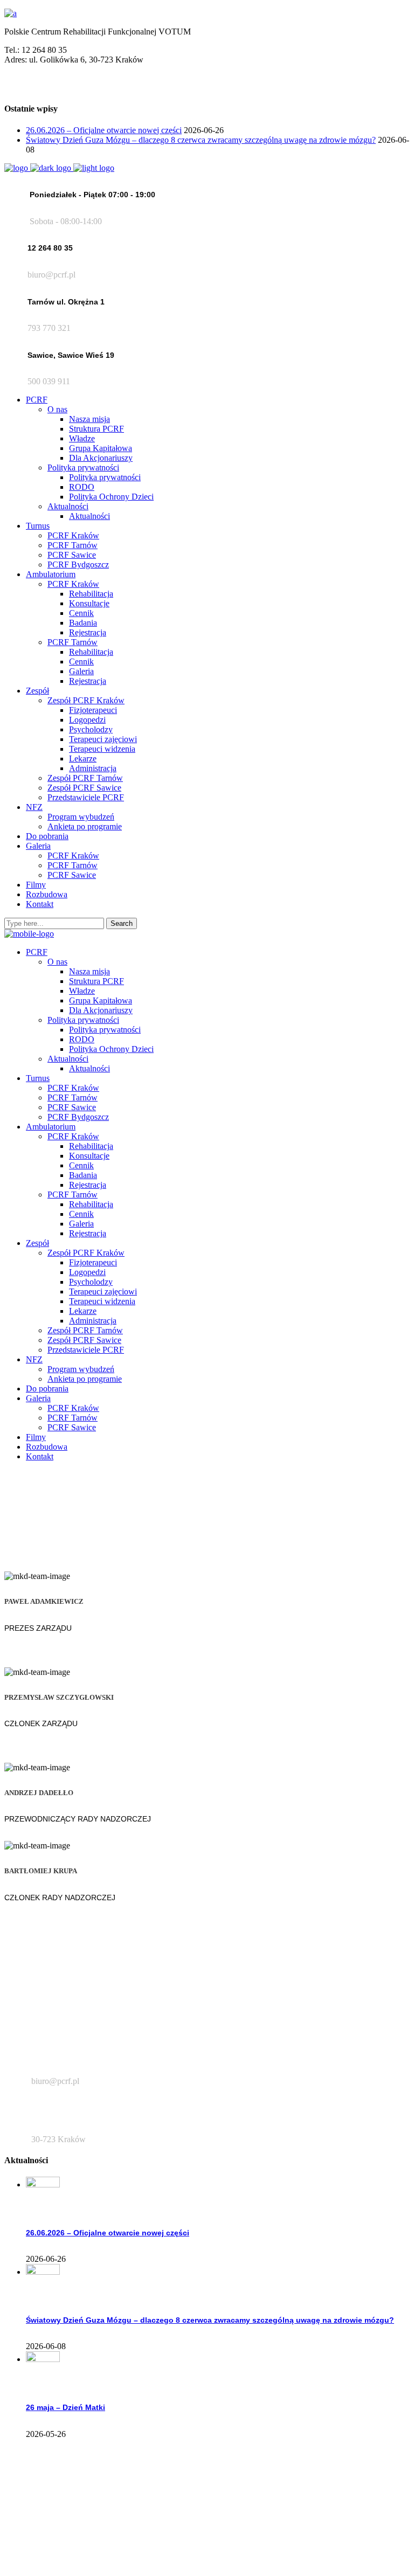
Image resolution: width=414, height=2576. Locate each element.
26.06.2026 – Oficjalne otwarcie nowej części (104, 130)
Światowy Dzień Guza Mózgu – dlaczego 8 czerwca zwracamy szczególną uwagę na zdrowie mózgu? (201, 140)
